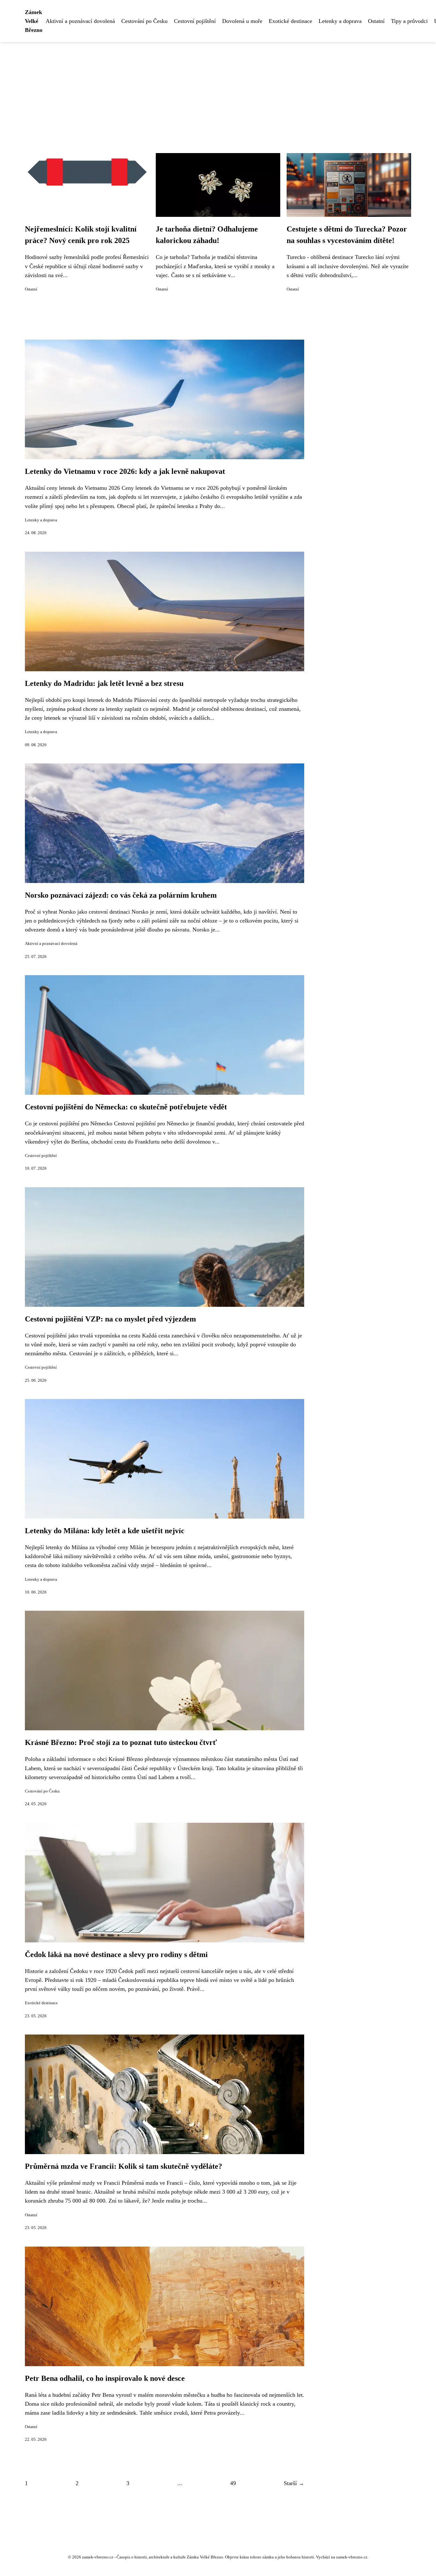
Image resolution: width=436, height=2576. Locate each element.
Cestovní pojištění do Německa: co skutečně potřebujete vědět (126, 1107)
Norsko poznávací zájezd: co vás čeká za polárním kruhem (121, 895)
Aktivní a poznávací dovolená (80, 21)
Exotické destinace (290, 21)
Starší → (294, 2483)
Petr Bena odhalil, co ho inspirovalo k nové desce (105, 2378)
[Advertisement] (218, 90)
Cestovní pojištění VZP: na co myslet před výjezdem (110, 1319)
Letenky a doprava (340, 21)
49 (233, 2483)
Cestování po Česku (144, 21)
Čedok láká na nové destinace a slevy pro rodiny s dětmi (116, 1954)
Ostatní (376, 21)
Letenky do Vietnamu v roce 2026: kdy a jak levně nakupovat (125, 471)
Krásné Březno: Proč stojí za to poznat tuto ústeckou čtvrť (121, 1742)
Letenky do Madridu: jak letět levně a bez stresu (104, 683)
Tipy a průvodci (409, 21)
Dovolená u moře (242, 21)
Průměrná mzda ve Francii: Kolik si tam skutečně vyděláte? (124, 2166)
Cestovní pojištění (195, 21)
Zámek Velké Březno (34, 21)
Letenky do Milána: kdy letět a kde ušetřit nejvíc (105, 1531)
